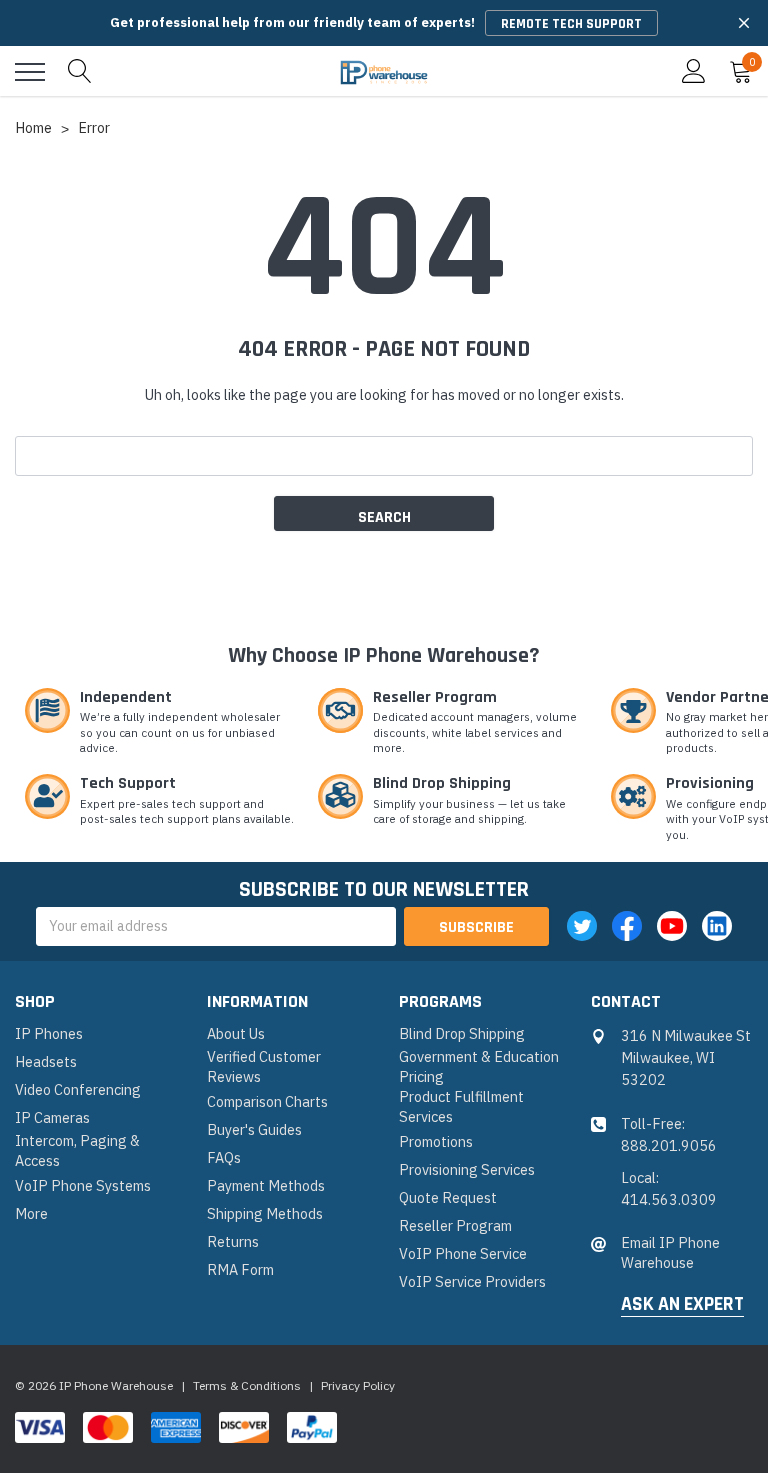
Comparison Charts (267, 1101)
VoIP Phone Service (463, 1253)
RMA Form (240, 1269)
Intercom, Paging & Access (77, 1150)
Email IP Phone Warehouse (670, 1252)
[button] (744, 23)
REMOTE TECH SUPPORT (571, 24)
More (31, 1213)
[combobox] (384, 456)
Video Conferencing (78, 1089)
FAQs (224, 1157)
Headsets (46, 1061)
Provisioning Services (467, 1169)
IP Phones (49, 1033)
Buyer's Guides (254, 1129)
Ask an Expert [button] (682, 1305)
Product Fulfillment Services (461, 1106)
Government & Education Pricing (479, 1066)
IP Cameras (52, 1117)
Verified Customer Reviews (264, 1066)
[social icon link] (582, 926)
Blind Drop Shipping (462, 1033)
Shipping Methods (265, 1213)
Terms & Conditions (247, 1385)
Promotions (436, 1141)
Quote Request (448, 1197)
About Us (236, 1033)
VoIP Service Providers (472, 1281)
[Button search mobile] (80, 72)
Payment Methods (266, 1185)
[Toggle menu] (30, 72)
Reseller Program (455, 1225)
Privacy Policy (358, 1385)
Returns (233, 1241)
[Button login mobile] (694, 72)
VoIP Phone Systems (83, 1185)
